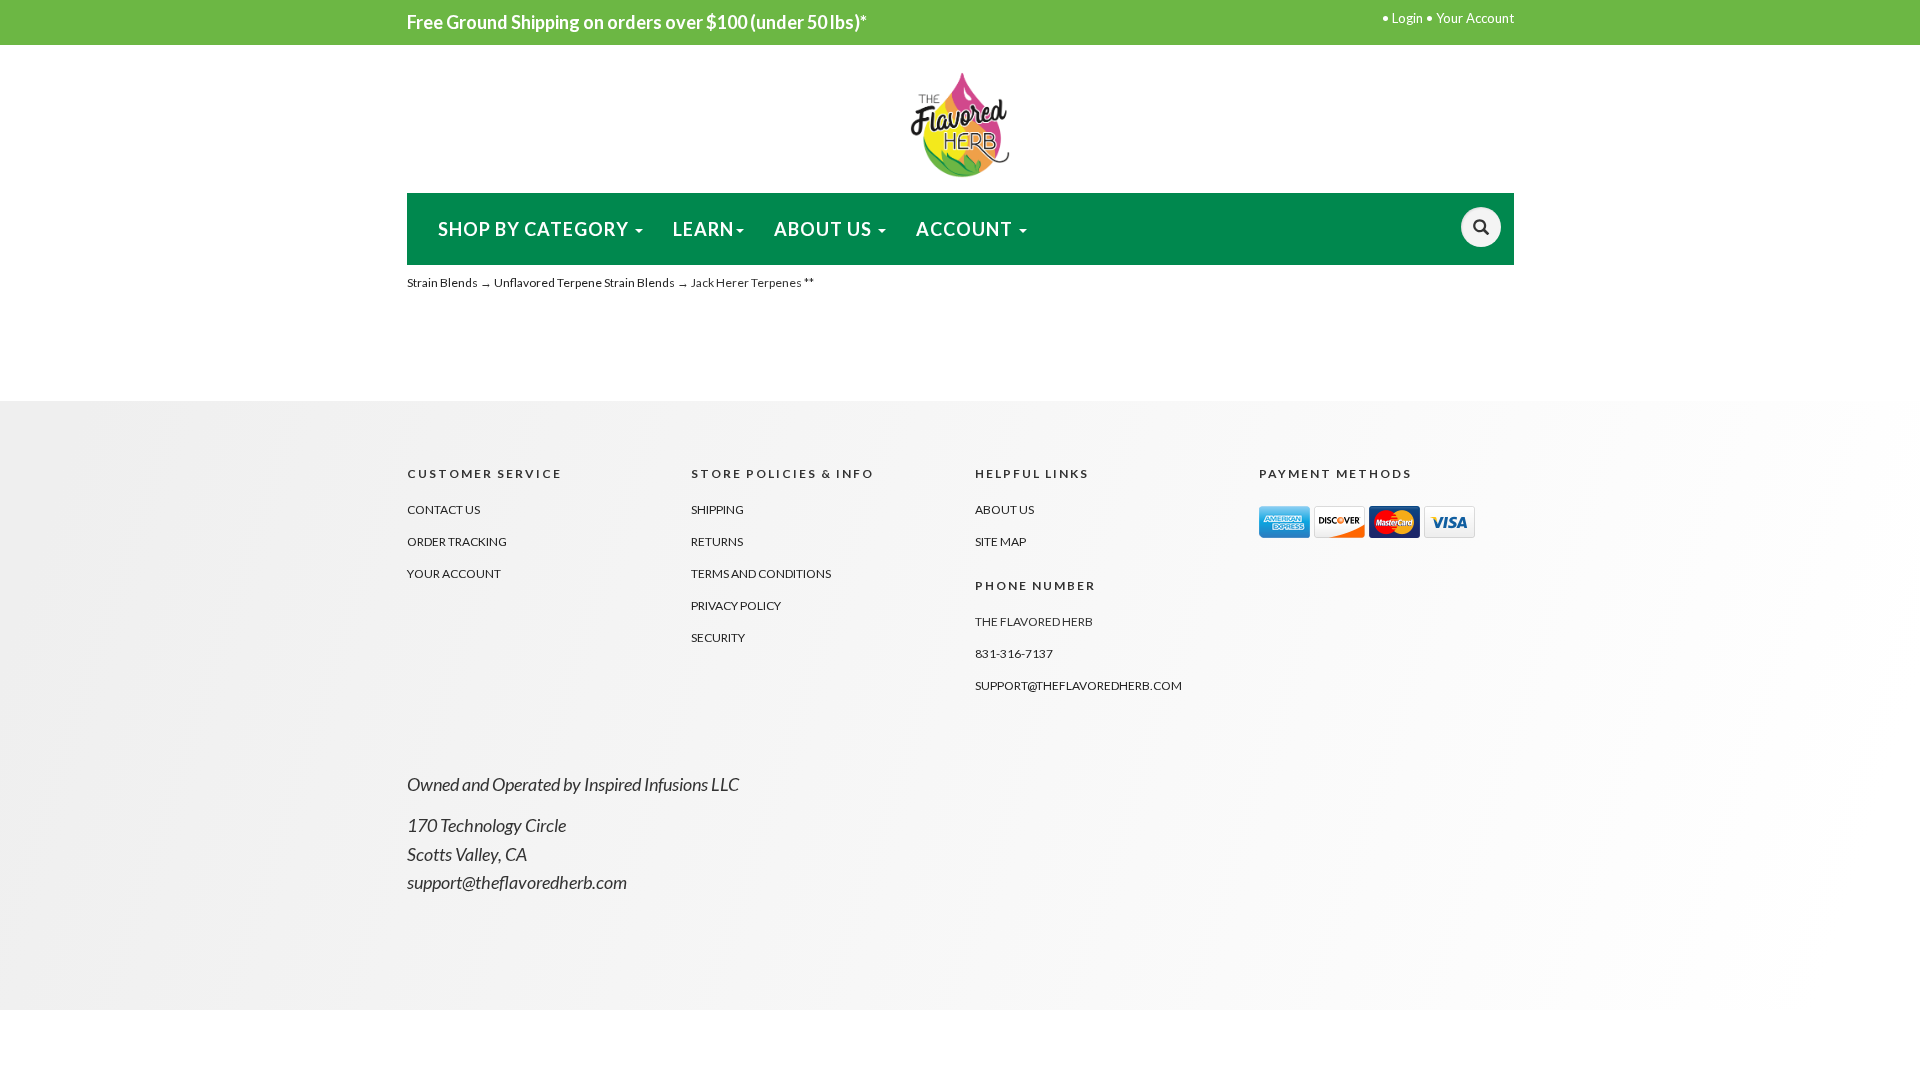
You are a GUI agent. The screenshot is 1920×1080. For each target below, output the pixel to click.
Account (966, 229)
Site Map (1000, 541)
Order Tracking (457, 541)
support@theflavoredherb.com (1078, 685)
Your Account (1475, 18)
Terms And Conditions (761, 573)
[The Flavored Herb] (960, 122)
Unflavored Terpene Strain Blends (584, 282)
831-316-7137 (1014, 653)
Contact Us (443, 509)
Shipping (717, 509)
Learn (703, 229)
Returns (717, 541)
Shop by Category (535, 229)
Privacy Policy (736, 605)
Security (718, 637)
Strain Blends (442, 282)
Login (1407, 18)
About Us (825, 229)
